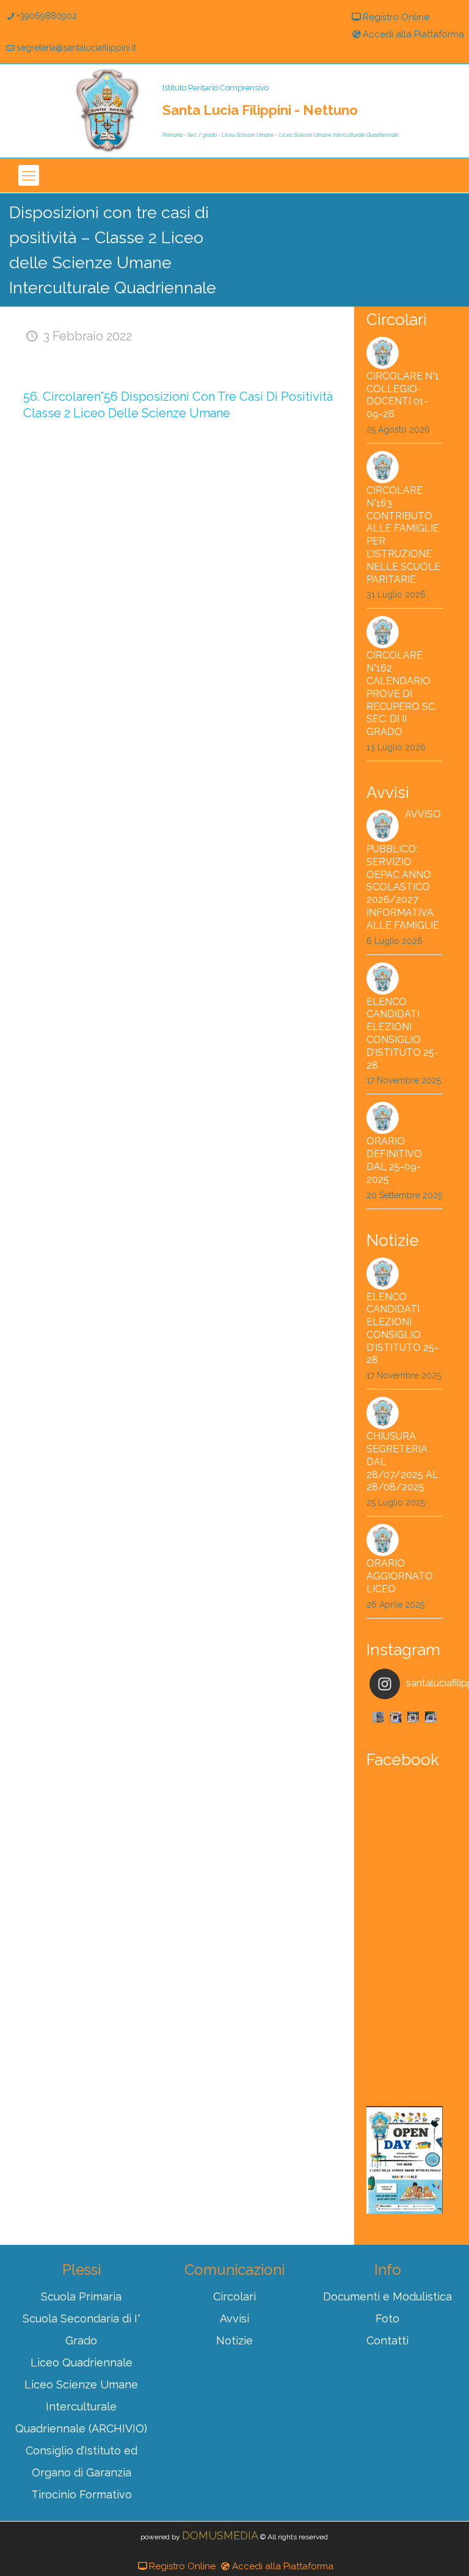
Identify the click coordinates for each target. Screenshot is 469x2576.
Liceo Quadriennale (82, 2362)
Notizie (234, 2340)
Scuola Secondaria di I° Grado (82, 2329)
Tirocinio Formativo (82, 2494)
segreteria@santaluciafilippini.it (76, 48)
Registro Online (396, 17)
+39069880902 (47, 16)
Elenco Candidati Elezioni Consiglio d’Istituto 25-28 (402, 1034)
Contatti (387, 2340)
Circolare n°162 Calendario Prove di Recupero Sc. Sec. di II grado (402, 693)
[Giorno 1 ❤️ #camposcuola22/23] (431, 1717)
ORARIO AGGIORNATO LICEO (400, 1576)
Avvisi (234, 2318)
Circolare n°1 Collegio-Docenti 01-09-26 (403, 395)
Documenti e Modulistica (387, 2296)
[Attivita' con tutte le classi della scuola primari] (396, 1717)
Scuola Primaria (81, 2296)
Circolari (234, 2296)
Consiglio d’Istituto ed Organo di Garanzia (82, 2461)
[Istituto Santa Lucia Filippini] (107, 111)
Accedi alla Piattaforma (413, 34)
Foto (387, 2318)
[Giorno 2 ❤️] (413, 1717)
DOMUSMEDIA (220, 2535)
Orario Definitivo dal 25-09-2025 (394, 1160)
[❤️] (378, 1717)
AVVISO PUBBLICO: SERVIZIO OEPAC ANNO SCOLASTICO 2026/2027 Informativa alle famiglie (404, 870)
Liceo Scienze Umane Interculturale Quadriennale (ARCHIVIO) (81, 2406)
